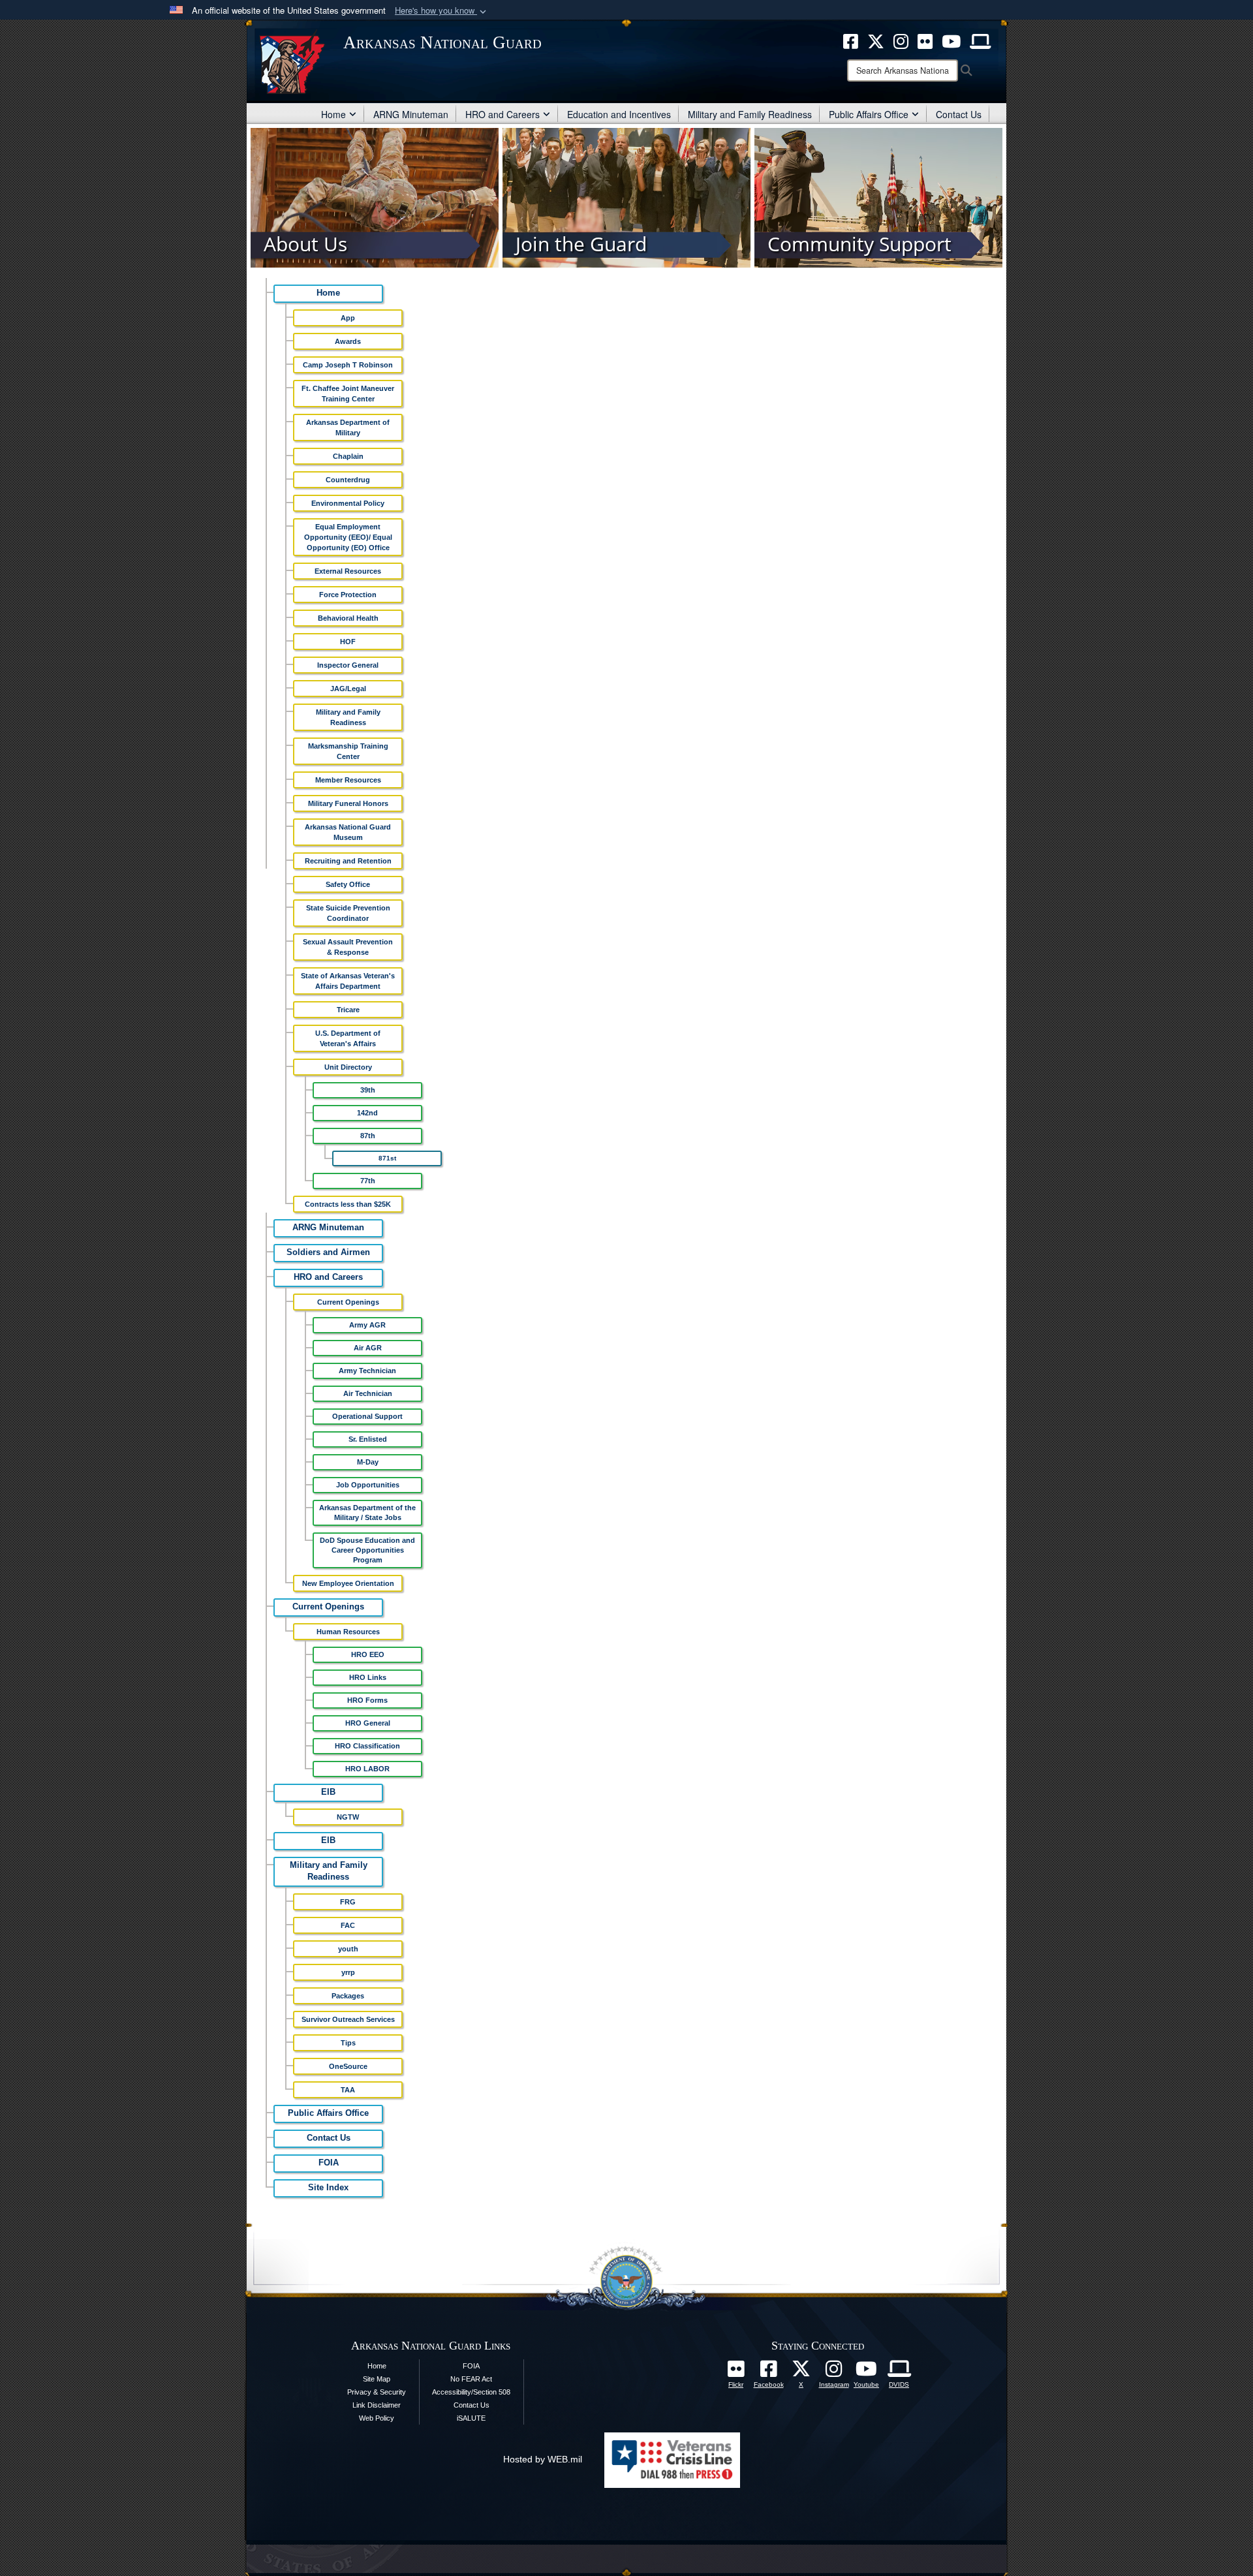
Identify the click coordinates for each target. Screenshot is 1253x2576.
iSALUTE (471, 2418)
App (348, 318)
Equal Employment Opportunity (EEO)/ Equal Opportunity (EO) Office (348, 537)
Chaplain (348, 456)
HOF (348, 642)
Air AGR (368, 1348)
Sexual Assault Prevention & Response (348, 947)
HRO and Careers (503, 114)
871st (387, 1158)
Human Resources (348, 1632)
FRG (348, 1902)
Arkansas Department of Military (348, 427)
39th (368, 1090)
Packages (348, 1996)
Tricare (348, 1010)
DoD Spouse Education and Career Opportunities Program (367, 1550)
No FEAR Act (471, 2379)
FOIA (329, 2163)
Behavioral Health (348, 618)
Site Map (377, 2379)
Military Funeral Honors (348, 803)
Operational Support (367, 1416)
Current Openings (348, 1302)
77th (368, 1181)
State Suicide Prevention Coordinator (348, 913)
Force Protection (348, 595)
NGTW (348, 1817)
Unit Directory (348, 1067)
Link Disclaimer (377, 2405)
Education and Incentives (619, 114)
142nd (367, 1113)
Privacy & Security (377, 2392)
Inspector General (348, 665)
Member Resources (348, 780)
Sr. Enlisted (368, 1439)
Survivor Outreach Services (348, 2019)
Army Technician (367, 1371)
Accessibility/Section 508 (471, 2392)
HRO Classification (367, 1746)
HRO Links (368, 1677)
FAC (348, 1925)
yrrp (348, 1972)
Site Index (328, 2188)
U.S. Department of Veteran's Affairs (348, 1038)
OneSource (348, 2066)
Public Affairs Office (869, 114)
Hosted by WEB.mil (543, 2459)
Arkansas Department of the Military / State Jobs (367, 1513)
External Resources (348, 571)
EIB (328, 1792)
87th (368, 1136)
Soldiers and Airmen (328, 1252)
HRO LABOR (367, 1769)
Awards (348, 341)
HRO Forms (367, 1700)
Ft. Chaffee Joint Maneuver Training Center (348, 394)
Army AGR (367, 1325)
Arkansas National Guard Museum (348, 832)
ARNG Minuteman (411, 114)
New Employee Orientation (348, 1583)
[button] (442, 11)
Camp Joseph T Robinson (348, 365)
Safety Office (348, 884)
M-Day (368, 1462)
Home (333, 114)
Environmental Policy (348, 503)
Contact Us (959, 114)
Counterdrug (348, 480)
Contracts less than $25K (348, 1204)
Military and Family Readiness (750, 114)
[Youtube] (867, 2372)
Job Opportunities (368, 1485)
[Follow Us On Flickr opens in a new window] (736, 2372)
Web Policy (377, 2418)
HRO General (368, 1723)
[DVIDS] (899, 2372)
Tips (348, 2043)
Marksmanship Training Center (348, 751)
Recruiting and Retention (348, 861)
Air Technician (368, 1393)
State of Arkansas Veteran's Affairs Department (348, 981)
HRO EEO (368, 1654)
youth (348, 1949)
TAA (348, 2090)
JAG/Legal (348, 689)
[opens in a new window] (769, 2372)
